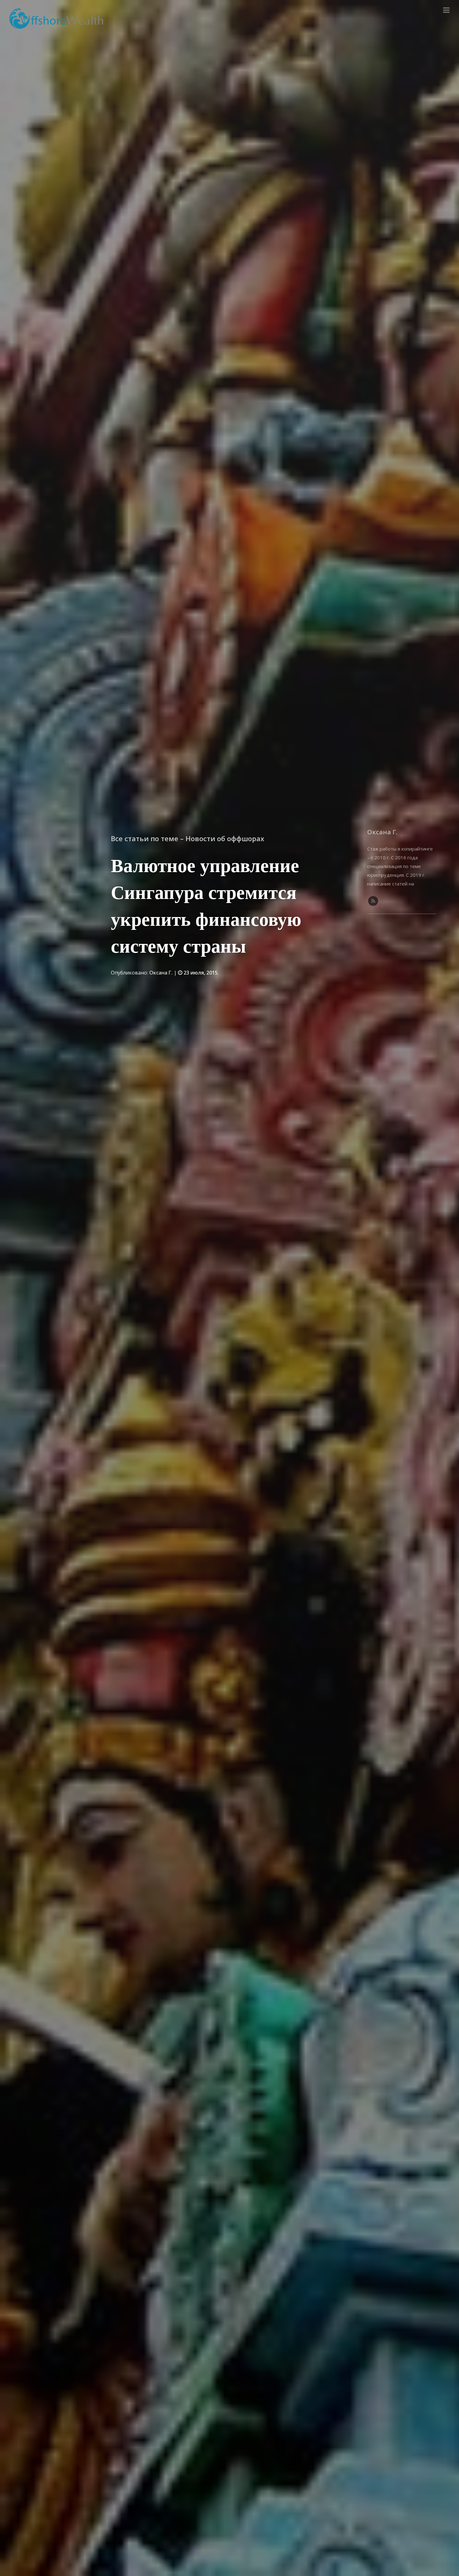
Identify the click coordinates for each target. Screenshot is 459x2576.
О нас (429, 10)
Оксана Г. (161, 973)
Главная (405, 10)
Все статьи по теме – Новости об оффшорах (188, 838)
